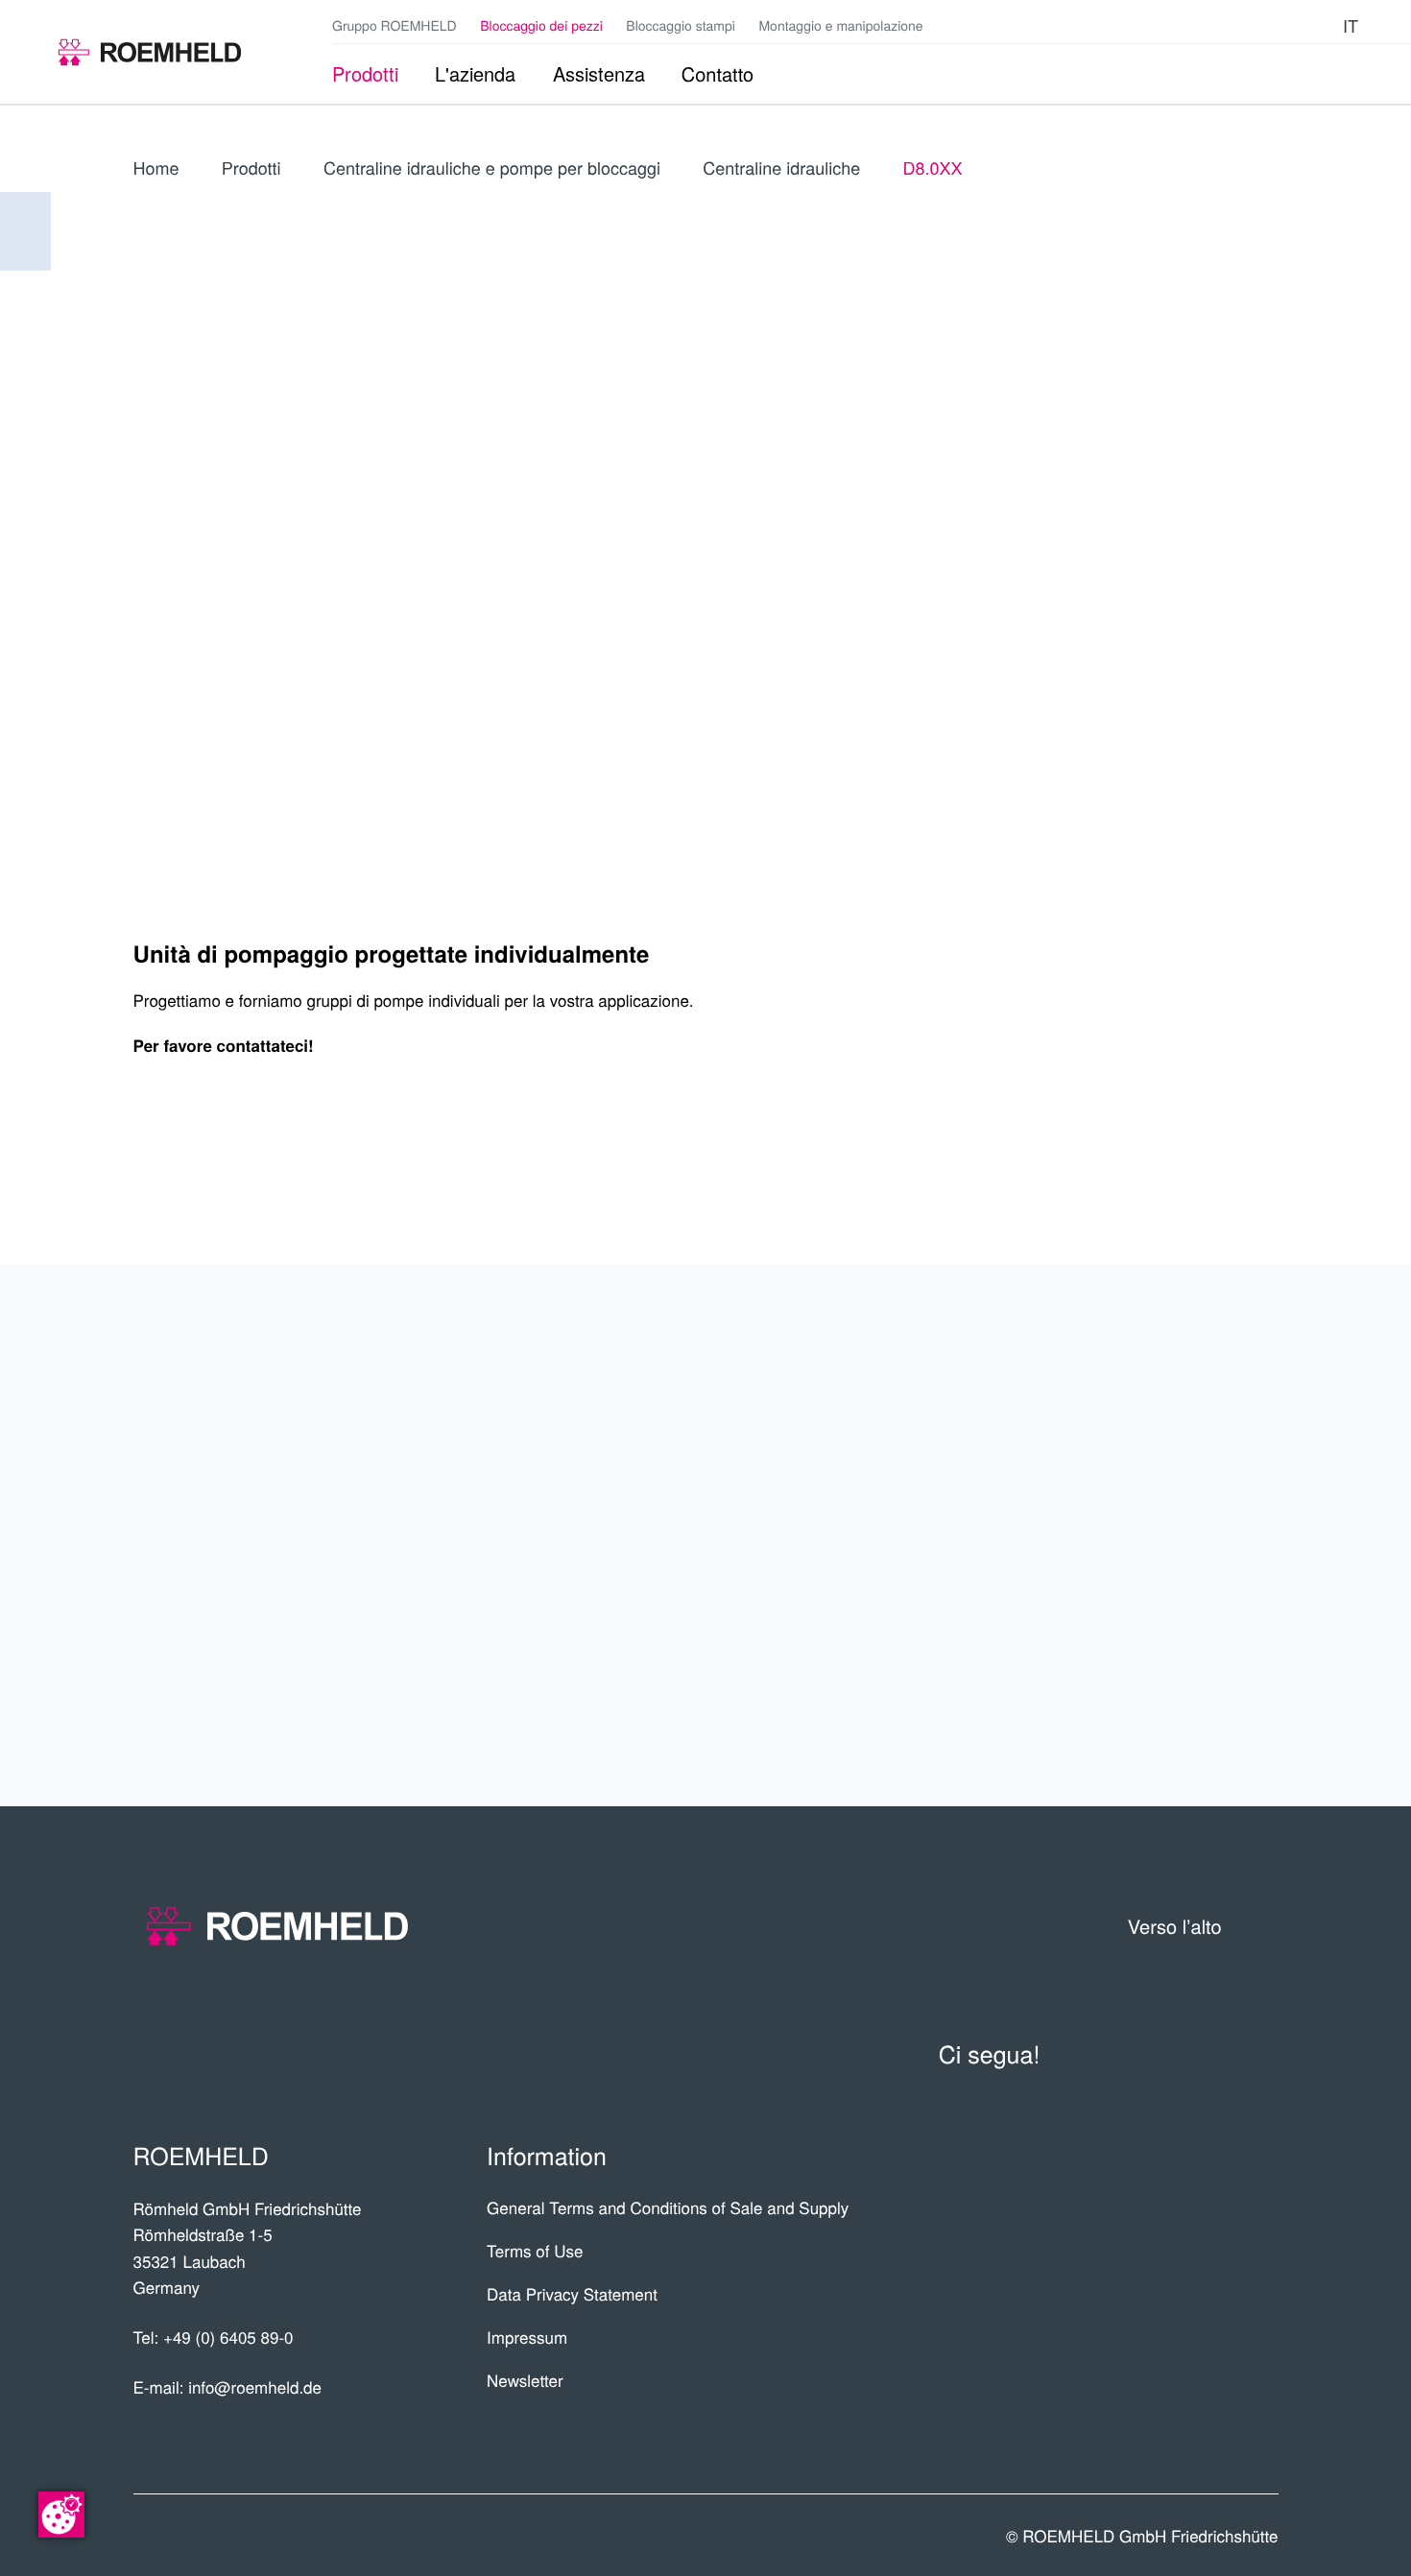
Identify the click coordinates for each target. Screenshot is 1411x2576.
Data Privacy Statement (572, 2293)
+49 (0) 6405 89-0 (228, 2337)
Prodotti (251, 168)
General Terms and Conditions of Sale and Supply (668, 2207)
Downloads (1185, 1685)
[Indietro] (25, 231)
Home (156, 168)
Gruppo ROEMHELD (395, 25)
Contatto (1203, 1610)
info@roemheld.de (255, 2386)
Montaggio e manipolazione (840, 25)
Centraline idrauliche (781, 168)
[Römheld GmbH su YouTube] (1229, 25)
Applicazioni (1180, 1461)
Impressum (527, 2337)
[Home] (150, 52)
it (1351, 25)
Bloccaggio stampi (681, 25)
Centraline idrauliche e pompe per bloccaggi (492, 168)
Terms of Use (535, 2250)
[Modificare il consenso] (61, 2515)
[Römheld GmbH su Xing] (1289, 25)
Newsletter (525, 2380)
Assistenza (1189, 1536)
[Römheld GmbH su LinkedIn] (1260, 25)
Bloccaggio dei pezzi (541, 25)
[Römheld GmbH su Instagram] (1318, 25)
